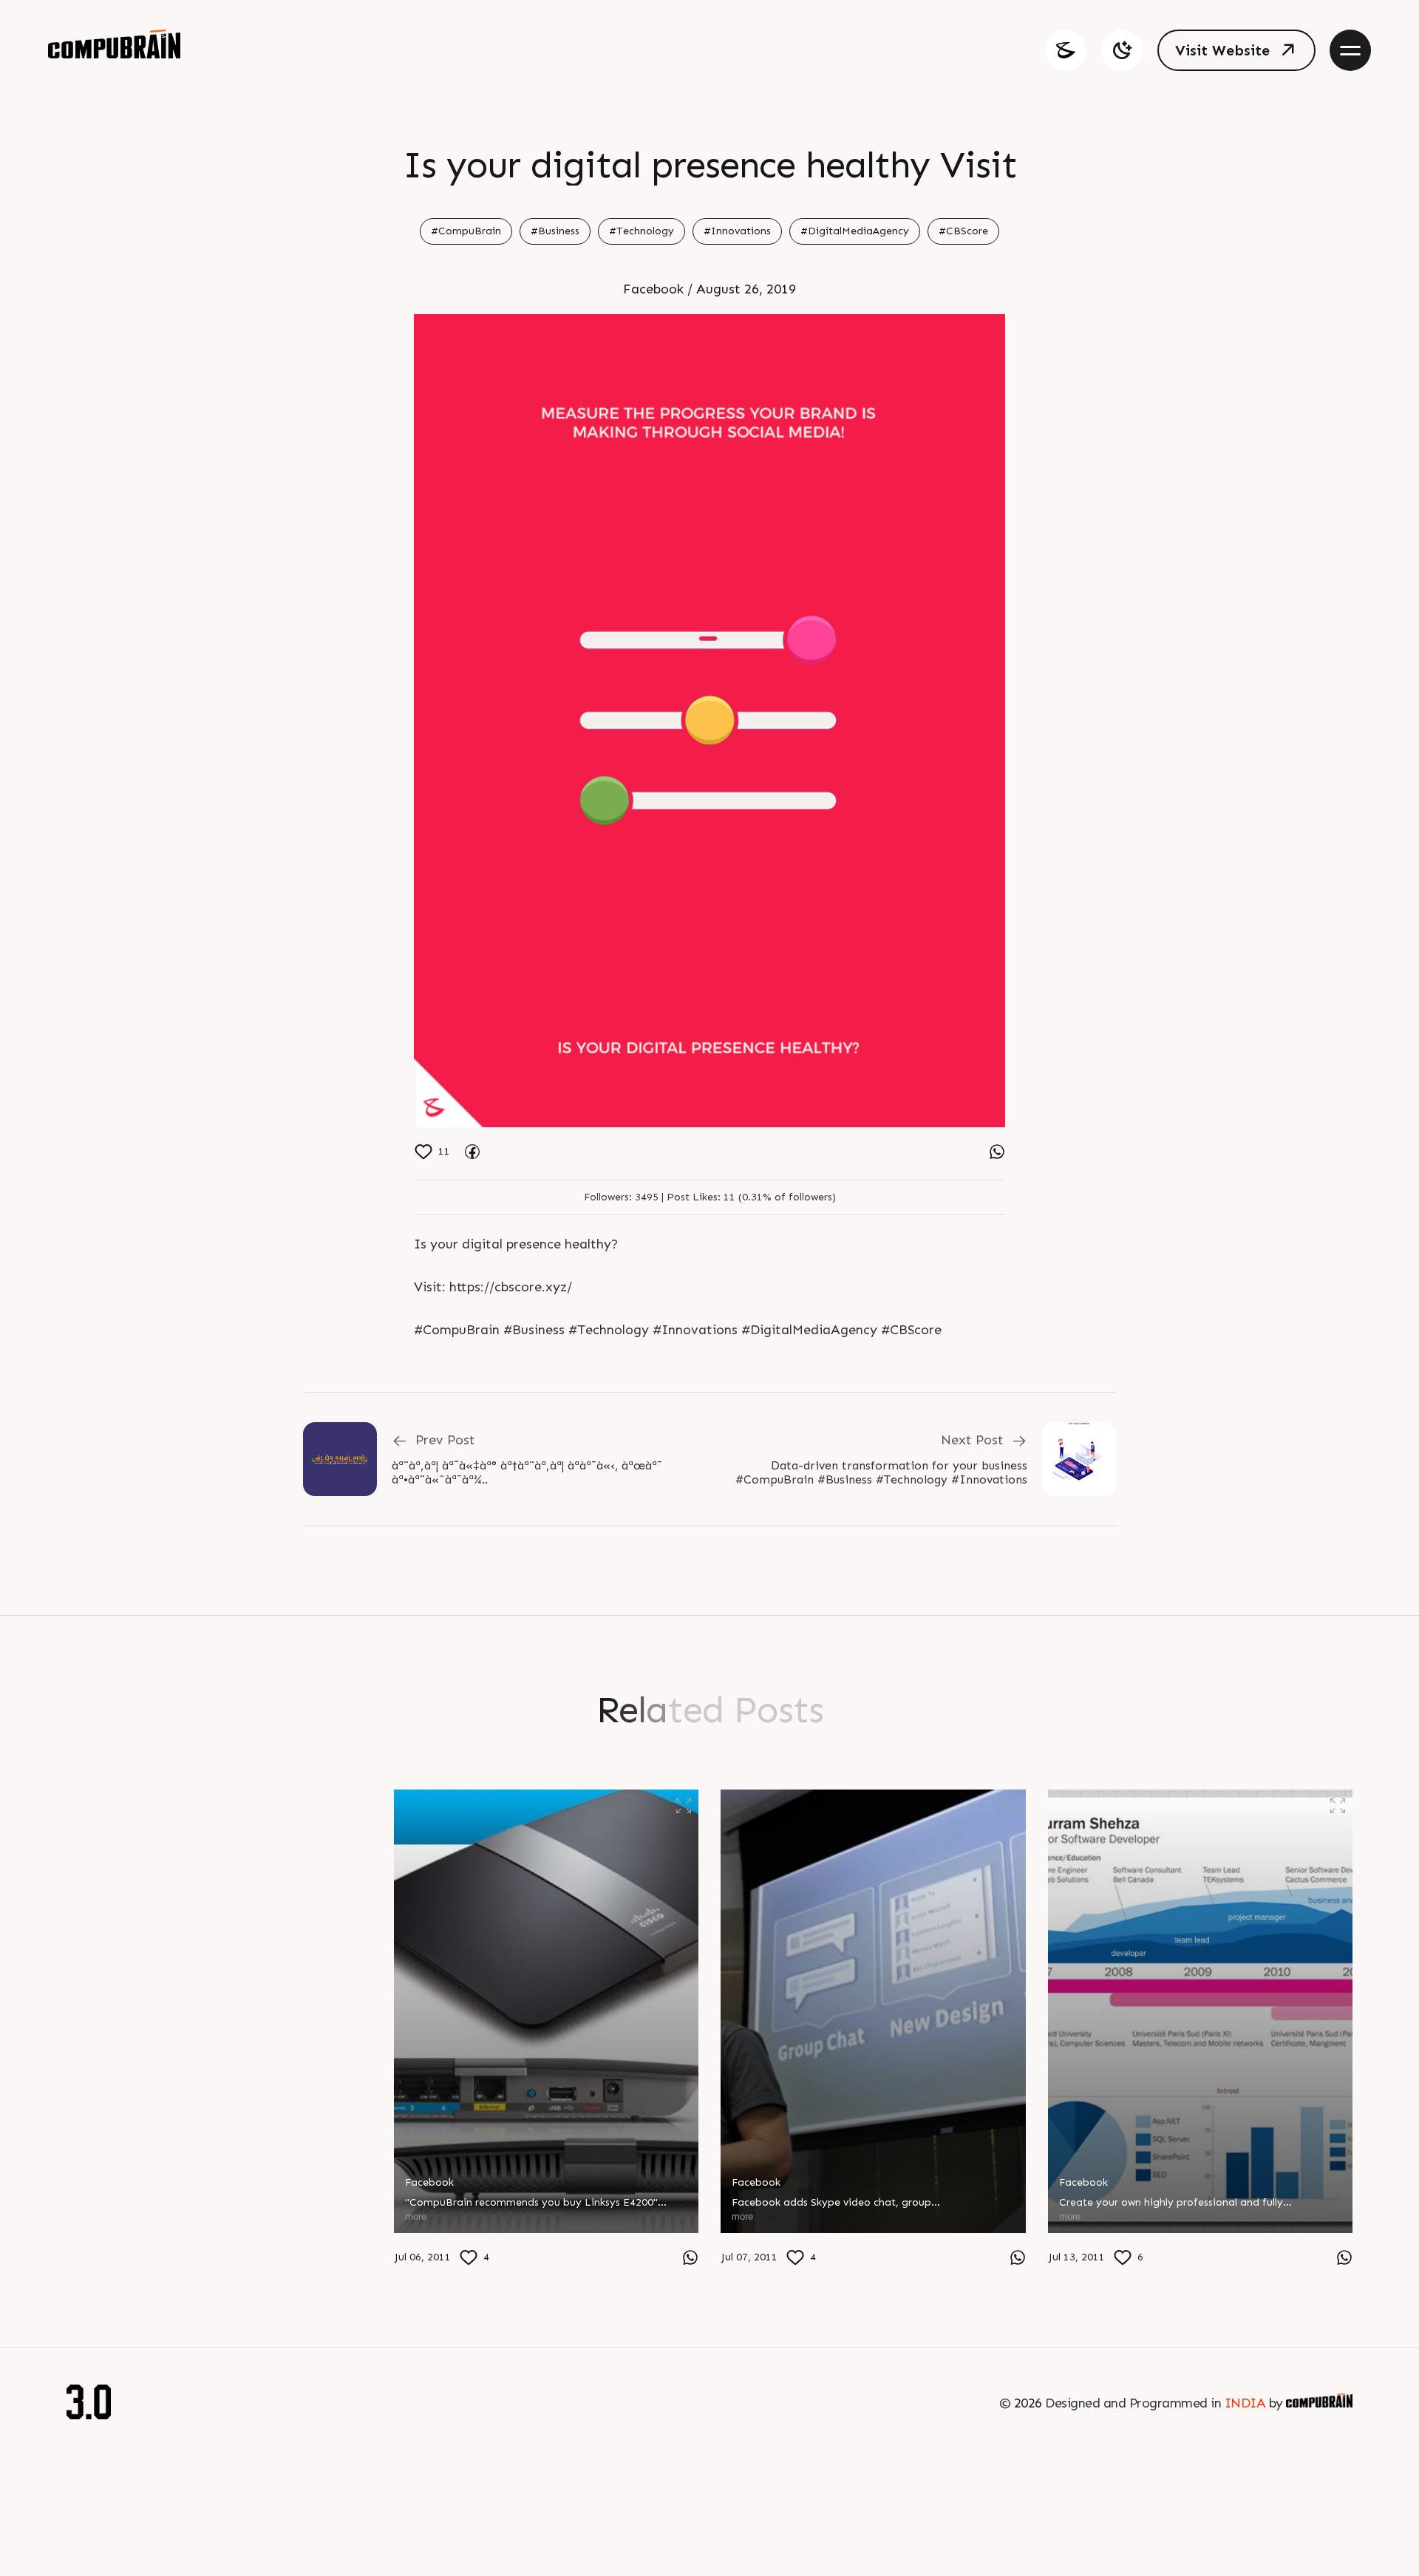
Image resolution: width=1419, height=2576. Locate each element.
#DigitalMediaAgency (855, 231)
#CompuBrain (466, 231)
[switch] (1122, 50)
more (88, 2253)
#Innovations (737, 231)
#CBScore (963, 231)
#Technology (642, 231)
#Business (555, 231)
